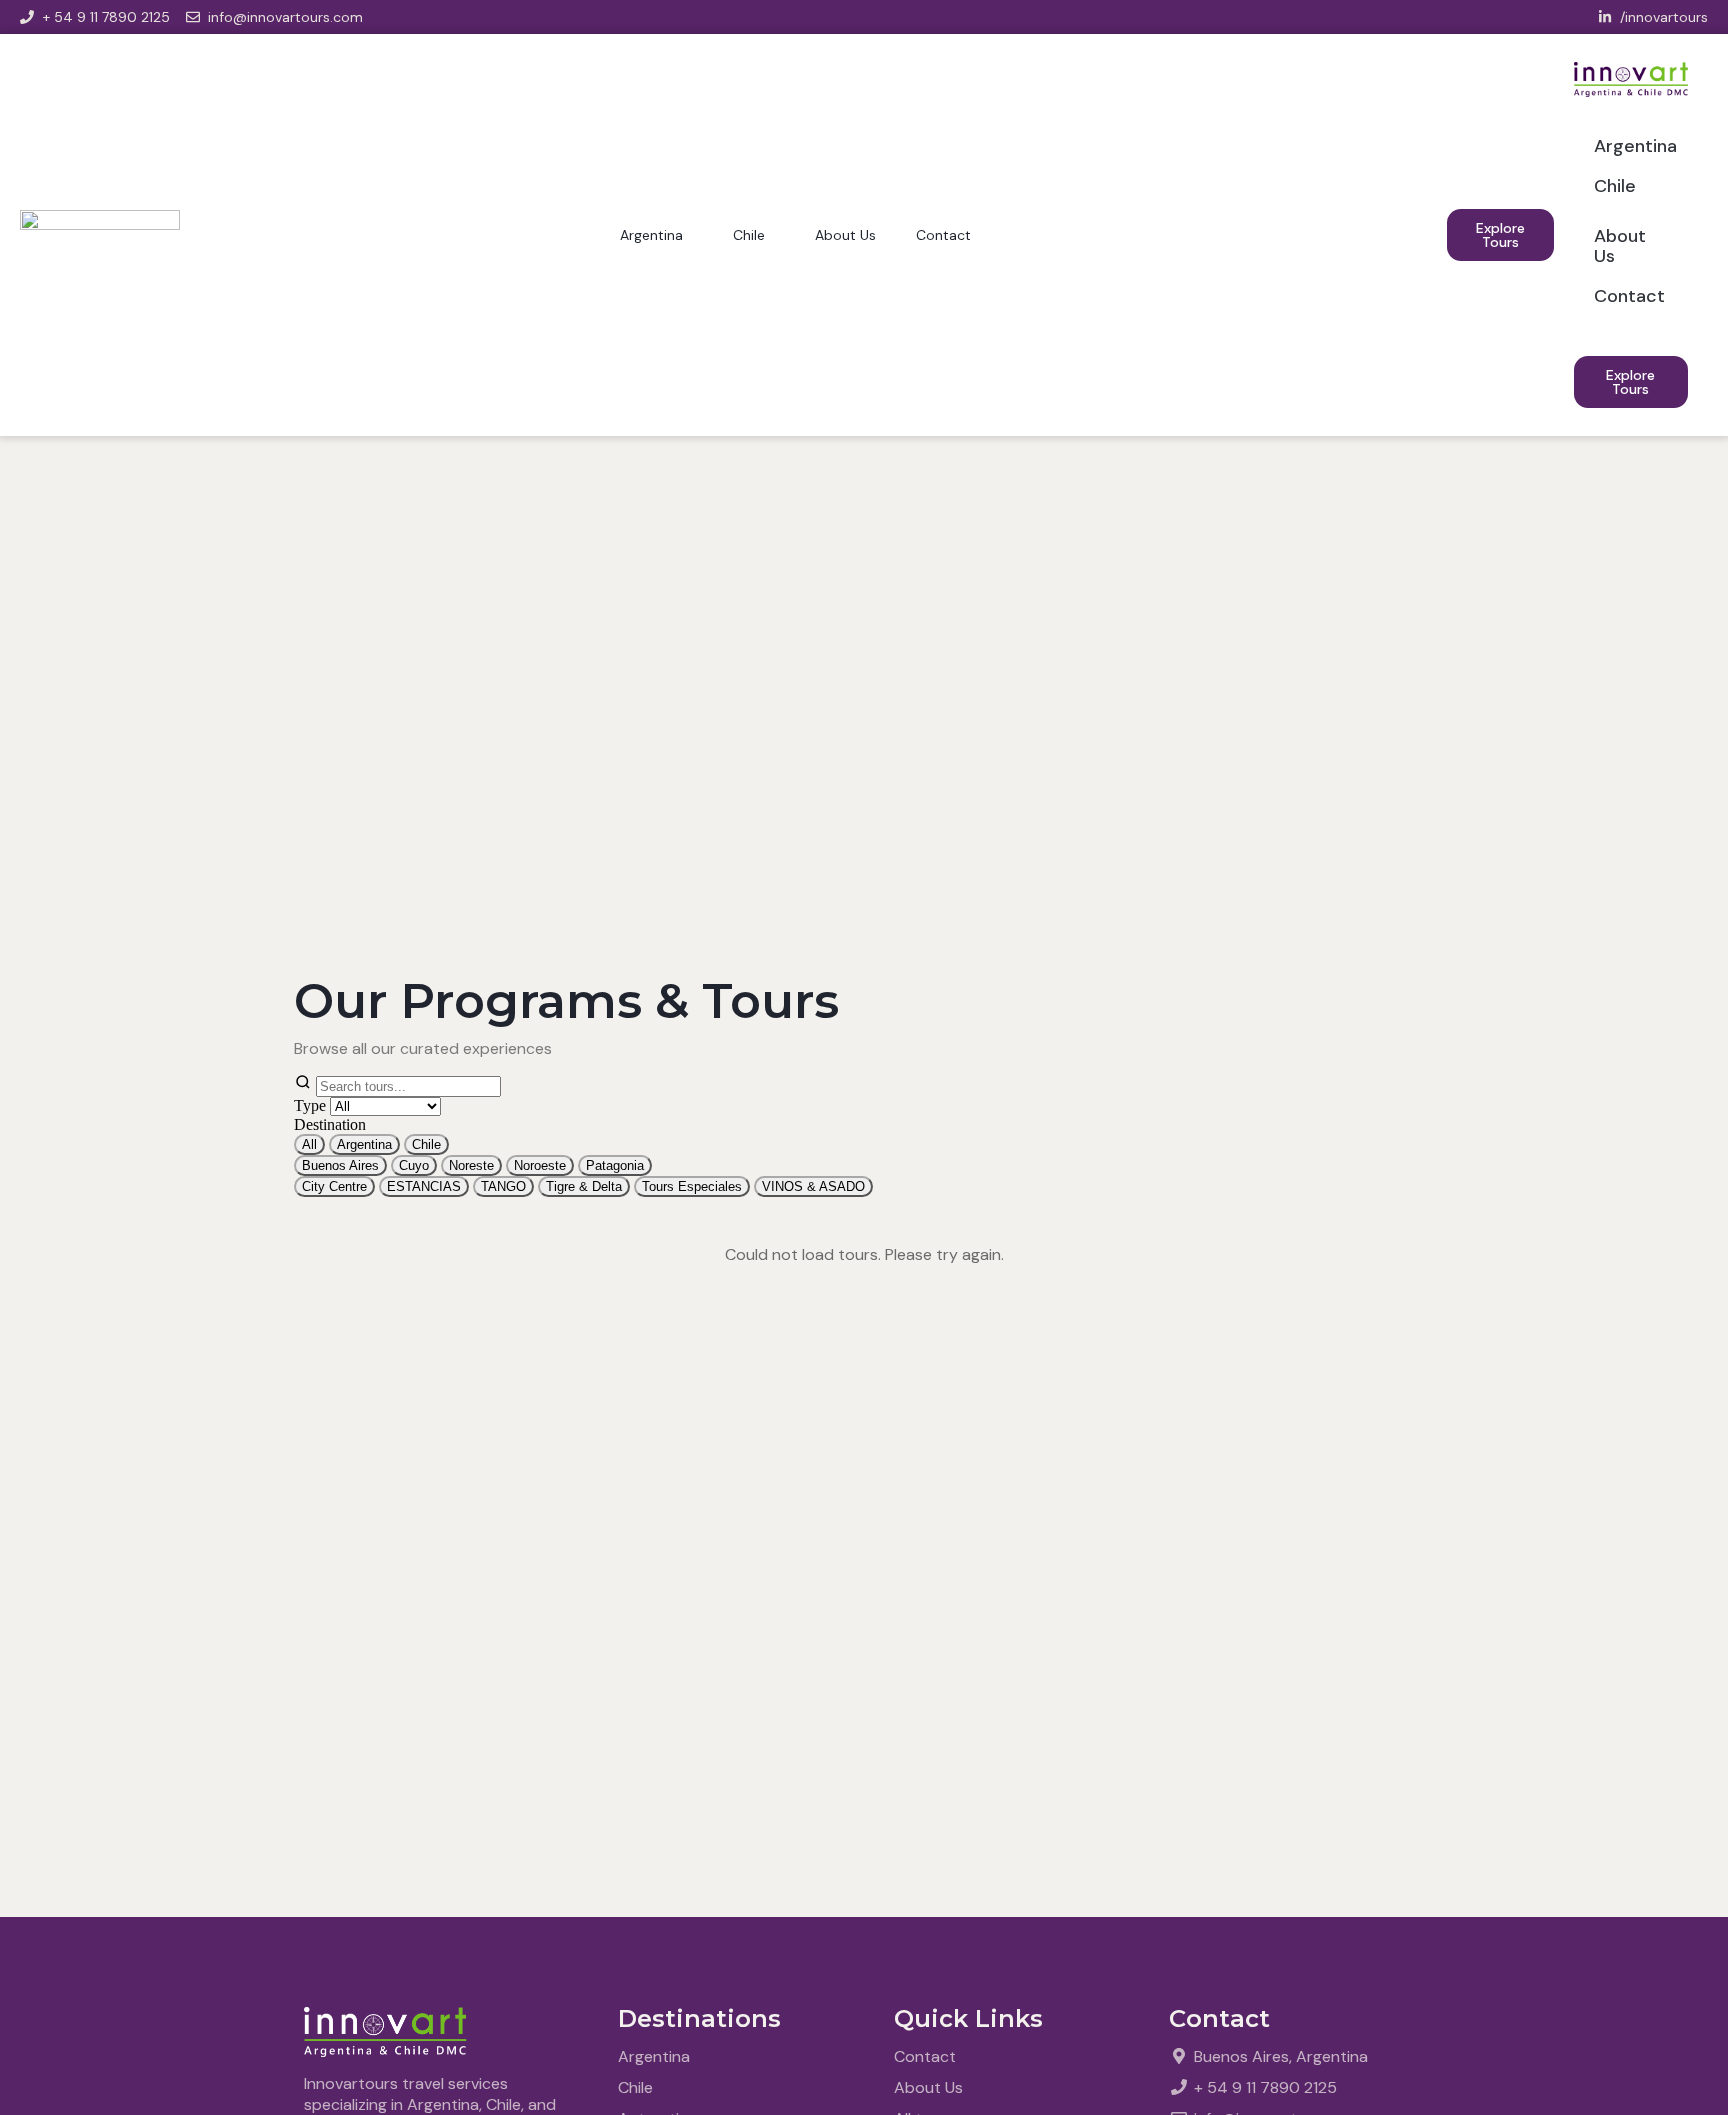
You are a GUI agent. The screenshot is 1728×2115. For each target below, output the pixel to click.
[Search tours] (397, 1085)
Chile (749, 235)
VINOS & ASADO (813, 1186)
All (309, 1144)
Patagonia (615, 1165)
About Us (845, 235)
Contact (943, 235)
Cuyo (414, 1165)
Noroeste (540, 1165)
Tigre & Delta (584, 1186)
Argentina (651, 235)
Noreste (471, 1165)
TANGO (503, 1186)
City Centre (334, 1186)
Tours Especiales (692, 1186)
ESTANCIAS (424, 1186)
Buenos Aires (340, 1165)
